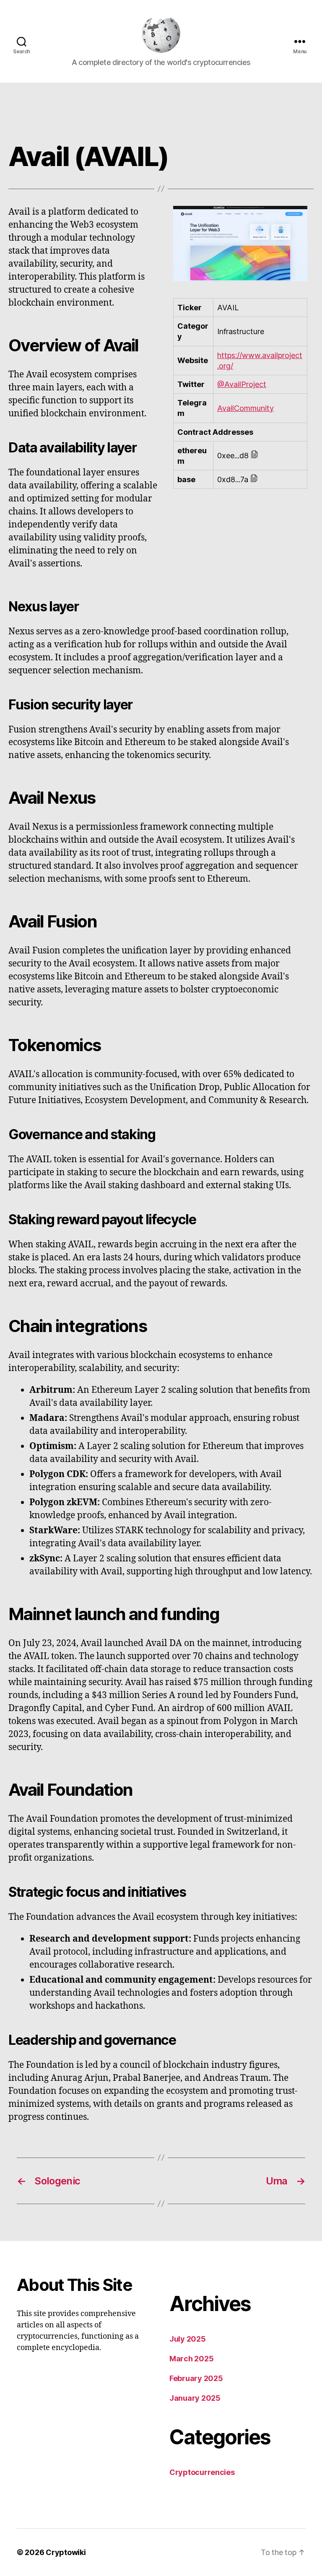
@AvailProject (242, 384)
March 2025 (191, 2359)
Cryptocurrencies (202, 2472)
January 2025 (195, 2398)
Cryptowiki (66, 2552)
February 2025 (196, 2378)
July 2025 (188, 2339)
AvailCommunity (245, 408)
